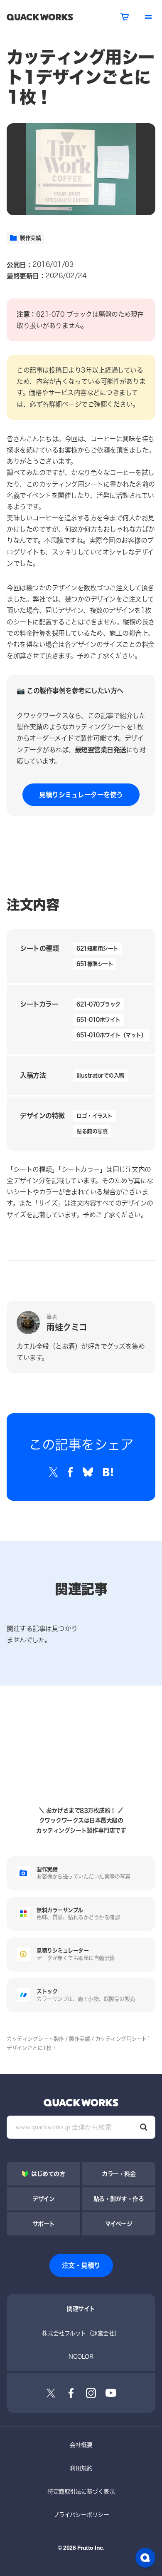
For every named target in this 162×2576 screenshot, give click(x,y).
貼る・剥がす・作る (119, 2199)
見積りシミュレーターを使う (81, 794)
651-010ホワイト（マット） (111, 1035)
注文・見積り (81, 2265)
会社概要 (81, 2445)
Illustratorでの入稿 (100, 1075)
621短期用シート (97, 948)
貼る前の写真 (92, 1131)
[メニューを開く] (148, 17)
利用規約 (81, 2468)
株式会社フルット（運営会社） (81, 2333)
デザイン (43, 2199)
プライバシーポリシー (81, 2515)
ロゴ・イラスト (94, 1116)
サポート (44, 2224)
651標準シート (95, 964)
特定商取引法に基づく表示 (81, 2491)
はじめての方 (48, 2174)
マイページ (119, 2224)
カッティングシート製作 (35, 2039)
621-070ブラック (98, 1004)
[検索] (144, 2127)
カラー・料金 (119, 2174)
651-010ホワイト (98, 1019)
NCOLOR (81, 2356)
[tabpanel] (81, 169)
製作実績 (30, 238)
